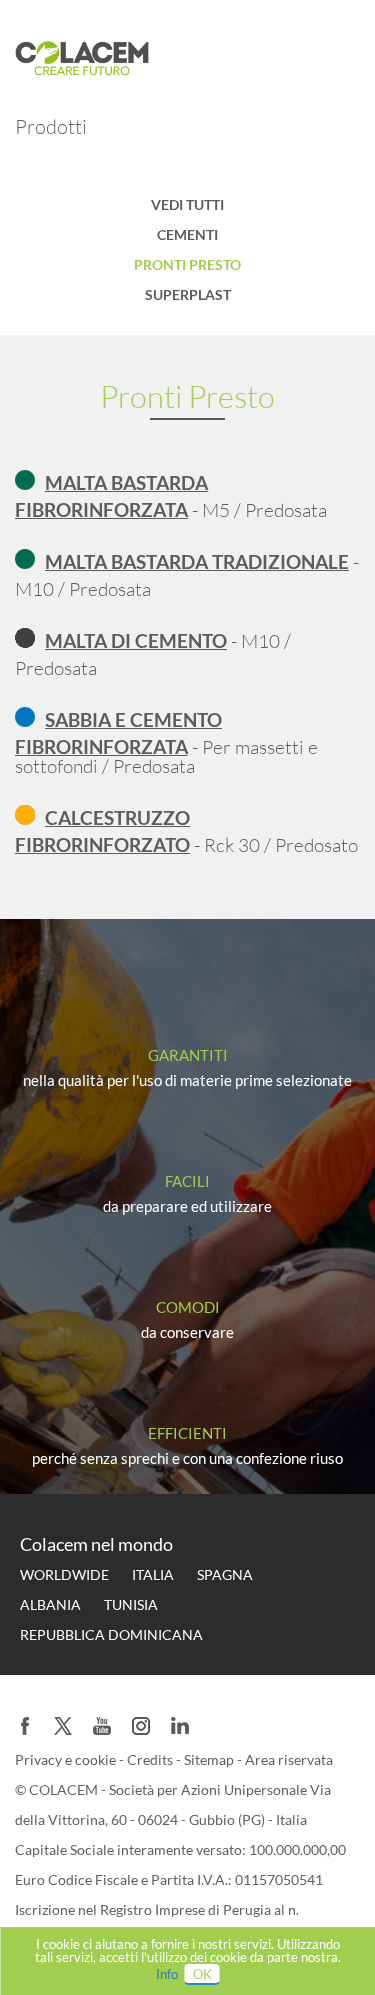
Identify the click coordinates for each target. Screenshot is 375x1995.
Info (167, 1974)
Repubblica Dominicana (111, 1634)
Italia (153, 1574)
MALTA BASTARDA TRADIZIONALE (197, 561)
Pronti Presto (187, 264)
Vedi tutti (187, 204)
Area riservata (289, 1759)
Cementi (187, 234)
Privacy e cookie (67, 1759)
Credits (151, 1759)
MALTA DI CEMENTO (136, 640)
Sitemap (210, 1759)
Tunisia (131, 1604)
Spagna (225, 1574)
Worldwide (64, 1574)
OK (202, 1974)
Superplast (188, 294)
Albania (50, 1604)
